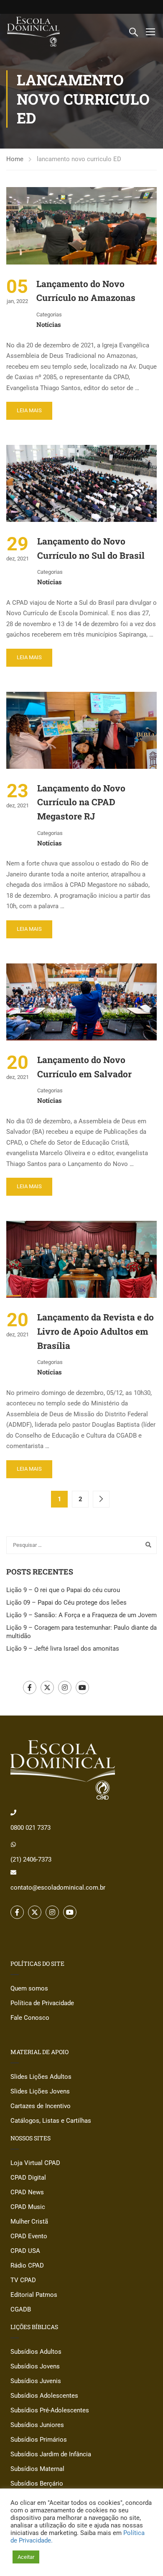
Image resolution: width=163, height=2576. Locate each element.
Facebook (30, 1687)
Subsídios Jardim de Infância (51, 2454)
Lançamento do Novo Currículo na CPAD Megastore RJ (81, 802)
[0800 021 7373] (13, 1813)
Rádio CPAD (27, 2265)
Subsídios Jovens (35, 2366)
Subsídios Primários (39, 2440)
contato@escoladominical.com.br (58, 1888)
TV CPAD (23, 2280)
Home (15, 159)
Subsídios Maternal (37, 2469)
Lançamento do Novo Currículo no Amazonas (86, 291)
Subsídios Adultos (36, 2352)
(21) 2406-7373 (31, 1859)
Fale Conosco (30, 2018)
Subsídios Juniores (37, 2425)
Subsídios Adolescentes (44, 2396)
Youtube (82, 1687)
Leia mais (29, 410)
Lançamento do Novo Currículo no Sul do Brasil (91, 548)
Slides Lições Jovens (40, 2091)
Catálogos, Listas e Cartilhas (51, 2121)
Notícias (49, 324)
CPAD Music (28, 2207)
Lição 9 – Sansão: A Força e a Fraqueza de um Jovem (81, 1615)
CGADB (21, 2309)
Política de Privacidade (42, 2003)
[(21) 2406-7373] (13, 1844)
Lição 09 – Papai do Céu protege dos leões (66, 1603)
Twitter (47, 1687)
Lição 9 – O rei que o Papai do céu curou (63, 1590)
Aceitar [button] (26, 2557)
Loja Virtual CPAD (35, 2163)
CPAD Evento (29, 2236)
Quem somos (29, 1988)
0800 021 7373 (31, 1828)
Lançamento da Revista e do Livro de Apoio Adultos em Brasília (96, 1331)
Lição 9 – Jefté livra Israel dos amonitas (63, 1649)
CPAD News (27, 2192)
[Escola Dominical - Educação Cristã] (33, 32)
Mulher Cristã (29, 2222)
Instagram (65, 1687)
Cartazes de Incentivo (41, 2106)
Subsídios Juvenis (36, 2381)
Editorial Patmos (34, 2295)
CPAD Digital (28, 2178)
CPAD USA (25, 2251)
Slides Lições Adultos (41, 2077)
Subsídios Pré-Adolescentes (50, 2410)
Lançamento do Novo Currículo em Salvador (84, 1067)
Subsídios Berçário (37, 2484)
